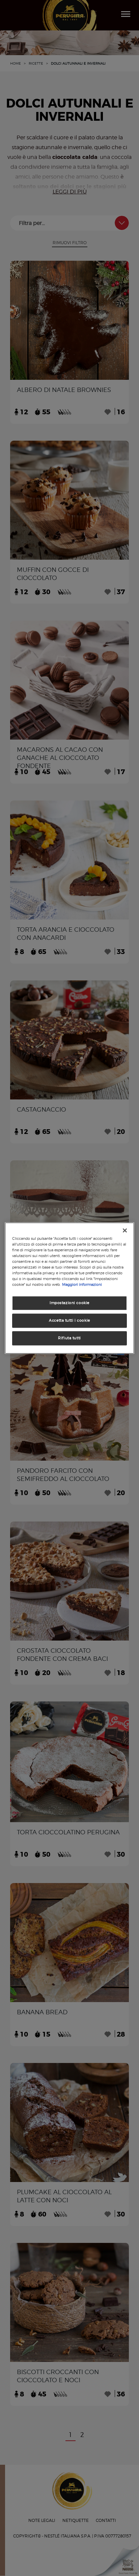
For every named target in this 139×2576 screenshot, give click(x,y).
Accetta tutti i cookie (69, 1320)
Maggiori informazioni (82, 1284)
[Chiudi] (125, 1230)
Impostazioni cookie (69, 1303)
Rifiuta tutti (69, 1338)
